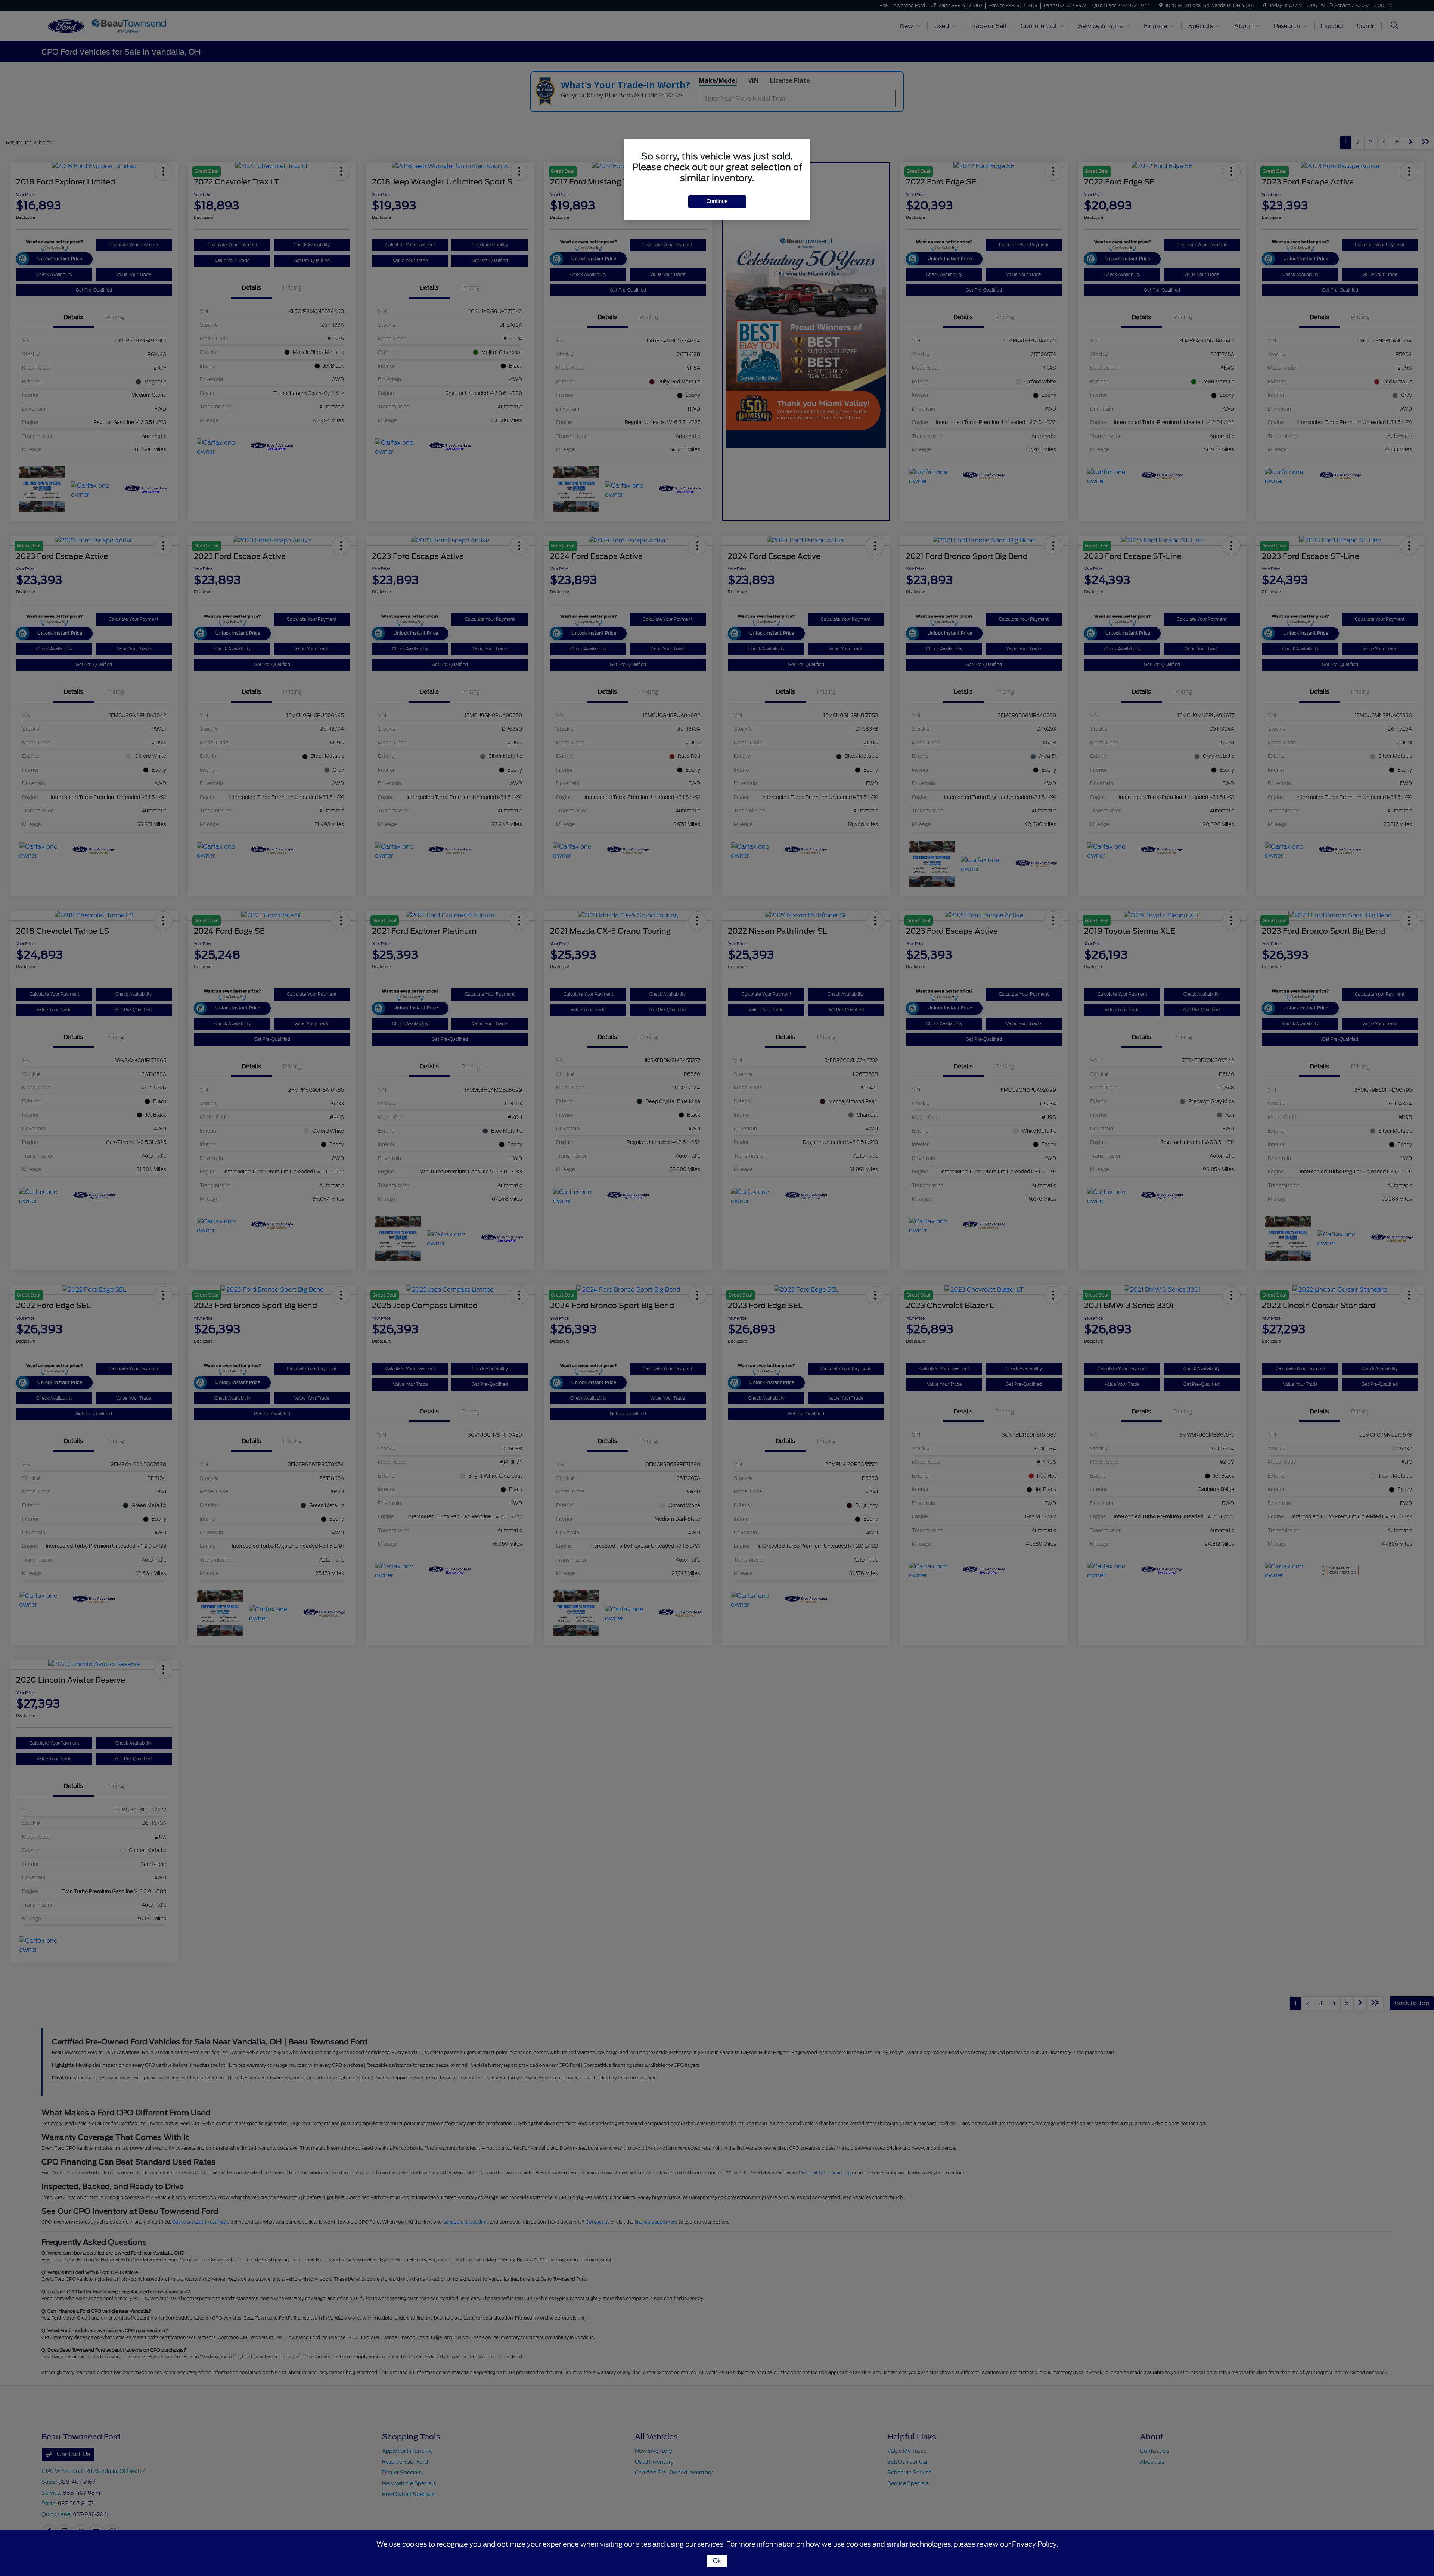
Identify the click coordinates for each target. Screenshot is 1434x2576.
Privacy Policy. (1035, 2544)
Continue (717, 201)
